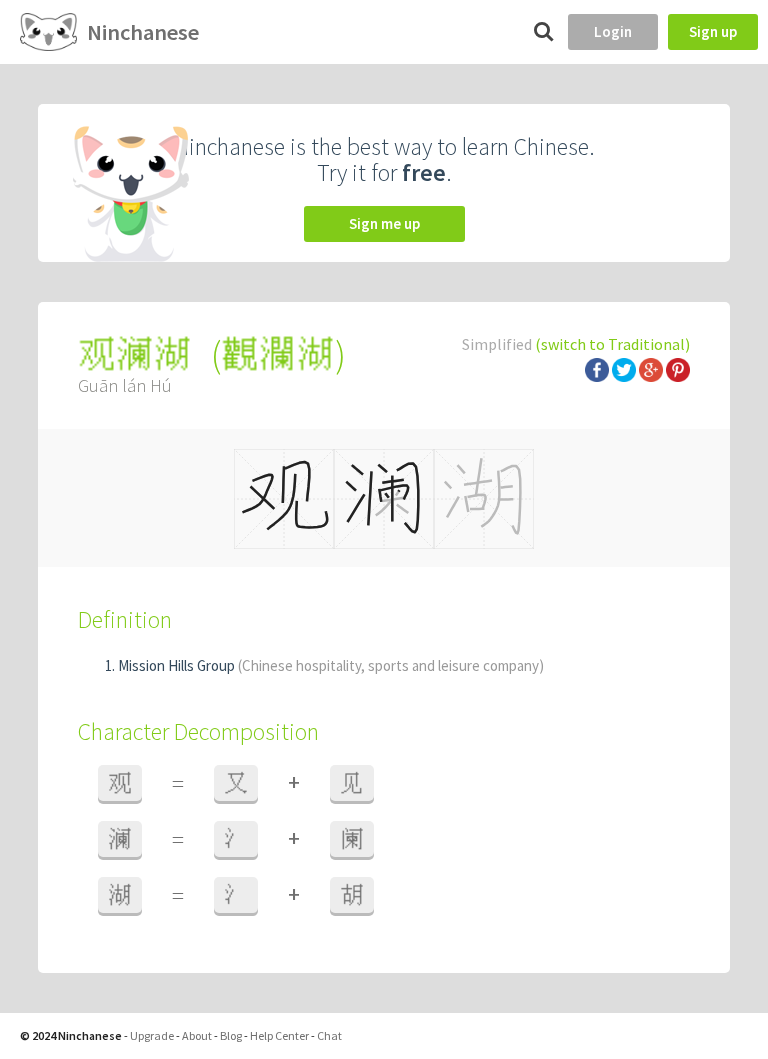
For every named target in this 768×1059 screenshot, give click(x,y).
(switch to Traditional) (612, 344)
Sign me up (384, 223)
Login (613, 31)
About (197, 1035)
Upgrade (152, 1035)
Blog (231, 1035)
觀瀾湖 (278, 354)
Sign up (713, 31)
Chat (329, 1035)
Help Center (279, 1035)
